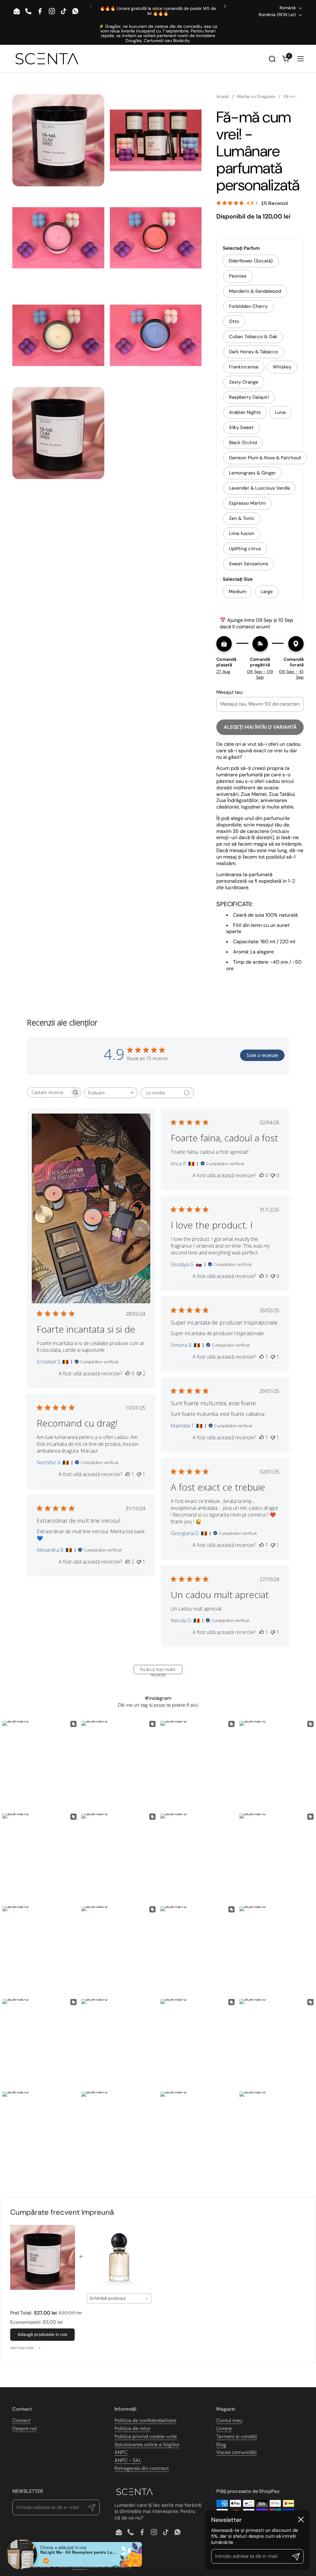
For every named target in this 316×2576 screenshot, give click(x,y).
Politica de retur (133, 2428)
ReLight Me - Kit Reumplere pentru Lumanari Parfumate (79, 2552)
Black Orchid (243, 443)
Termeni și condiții (237, 2436)
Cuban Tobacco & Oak (253, 337)
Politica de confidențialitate (145, 2420)
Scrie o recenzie (262, 1055)
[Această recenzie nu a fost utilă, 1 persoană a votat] (273, 1357)
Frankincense (244, 367)
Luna (280, 412)
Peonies (238, 276)
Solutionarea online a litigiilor (147, 2444)
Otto (234, 321)
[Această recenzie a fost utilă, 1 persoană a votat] (262, 1357)
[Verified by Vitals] (46, 2561)
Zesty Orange (244, 382)
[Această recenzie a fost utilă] (128, 1562)
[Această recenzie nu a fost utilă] (139, 1373)
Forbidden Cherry (248, 306)
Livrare (224, 2428)
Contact (21, 2420)
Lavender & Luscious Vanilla (259, 488)
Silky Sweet (241, 427)
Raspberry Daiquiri (249, 397)
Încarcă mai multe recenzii (158, 1670)
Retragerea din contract (142, 2468)
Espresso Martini (247, 503)
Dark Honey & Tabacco (254, 352)
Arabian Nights (245, 412)
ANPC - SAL (128, 2460)
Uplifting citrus (245, 549)
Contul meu (229, 2420)
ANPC (121, 2452)
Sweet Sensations (249, 564)
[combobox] (111, 1093)
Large (267, 592)
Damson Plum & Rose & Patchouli (265, 458)
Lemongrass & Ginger (252, 473)
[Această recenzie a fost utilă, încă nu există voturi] (128, 1373)
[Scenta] (47, 59)
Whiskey (282, 367)
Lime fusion (242, 533)
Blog (221, 2444)
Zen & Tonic (242, 518)
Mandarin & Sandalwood (255, 291)
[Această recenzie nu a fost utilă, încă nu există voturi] (273, 1175)
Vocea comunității (237, 2452)
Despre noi (25, 2428)
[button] (272, 59)
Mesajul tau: (230, 692)
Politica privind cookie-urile (146, 2436)
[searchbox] (48, 1092)
